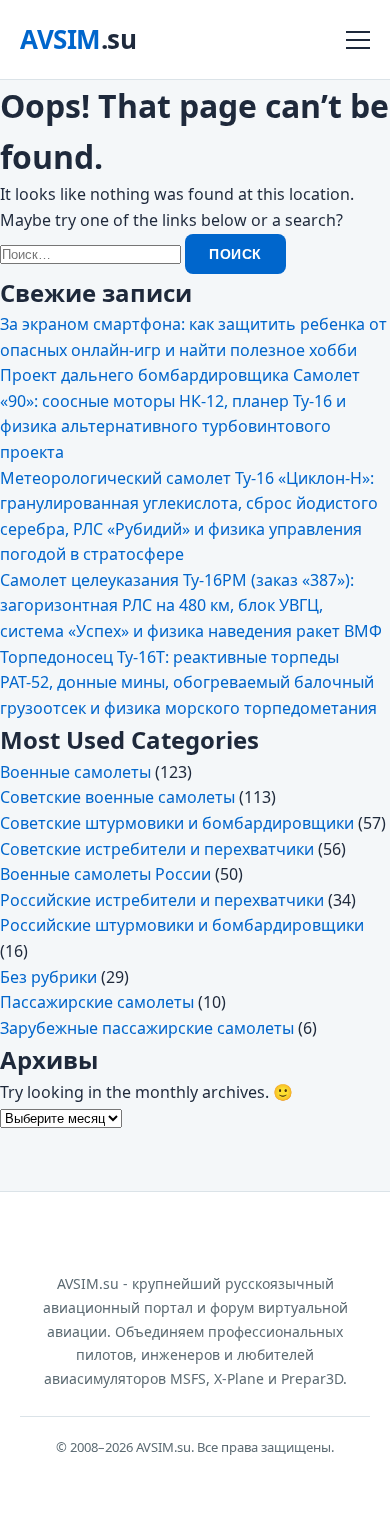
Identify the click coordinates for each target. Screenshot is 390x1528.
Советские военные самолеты (117, 797)
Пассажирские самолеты (97, 1002)
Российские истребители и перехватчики (162, 900)
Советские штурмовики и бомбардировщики (177, 823)
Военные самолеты (75, 772)
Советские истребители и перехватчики (157, 849)
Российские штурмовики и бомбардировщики (182, 925)
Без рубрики (48, 977)
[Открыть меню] (358, 40)
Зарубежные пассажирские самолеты (147, 1028)
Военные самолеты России (105, 874)
